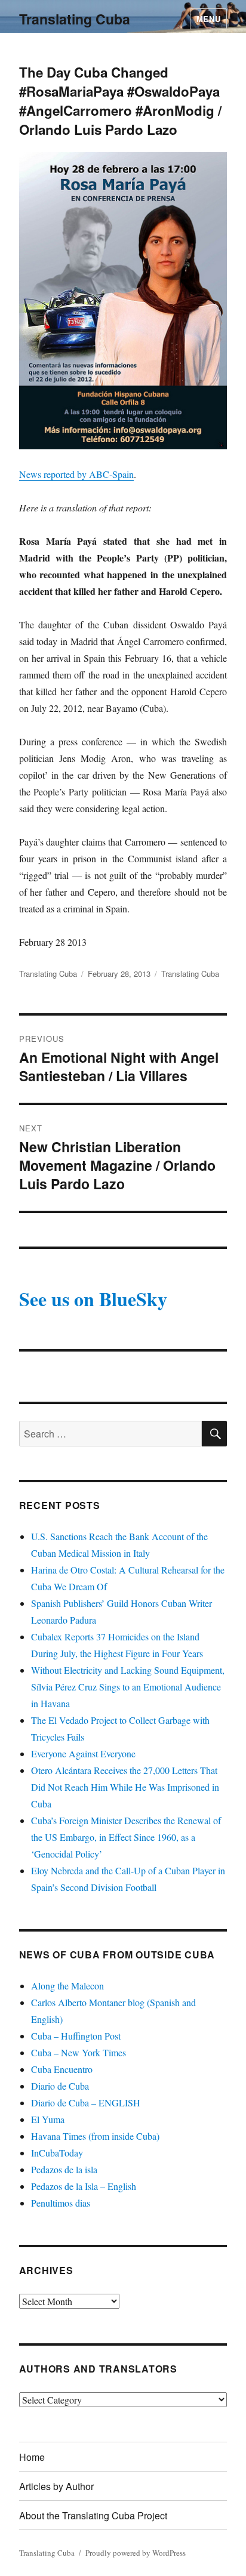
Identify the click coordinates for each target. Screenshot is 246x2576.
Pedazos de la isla (64, 2169)
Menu (208, 19)
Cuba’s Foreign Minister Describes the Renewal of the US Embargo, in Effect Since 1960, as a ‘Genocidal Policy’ (126, 1837)
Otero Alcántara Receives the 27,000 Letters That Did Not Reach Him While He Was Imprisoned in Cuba (125, 1787)
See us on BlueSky (93, 1299)
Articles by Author (56, 2486)
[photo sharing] (123, 301)
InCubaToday (57, 2153)
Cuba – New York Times (79, 2052)
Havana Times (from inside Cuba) (95, 2136)
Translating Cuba (75, 19)
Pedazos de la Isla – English (84, 2186)
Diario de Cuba (60, 2086)
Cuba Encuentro (62, 2069)
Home (32, 2457)
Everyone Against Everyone (83, 1753)
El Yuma (48, 2119)
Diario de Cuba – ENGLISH (86, 2103)
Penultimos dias (61, 2203)
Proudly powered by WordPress (136, 2553)
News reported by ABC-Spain (76, 474)
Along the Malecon (67, 1986)
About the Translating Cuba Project (93, 2515)
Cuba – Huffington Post (76, 2036)
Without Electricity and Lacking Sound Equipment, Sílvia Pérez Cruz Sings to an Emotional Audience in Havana (128, 1687)
